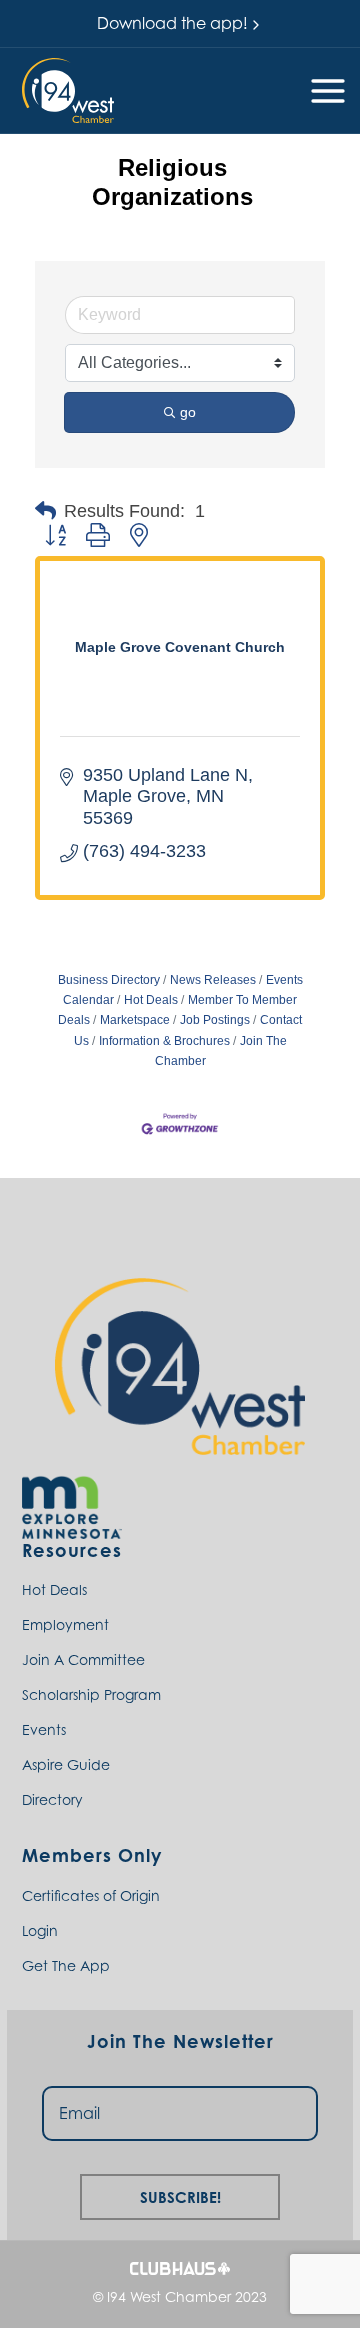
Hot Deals (151, 1000)
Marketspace (135, 1020)
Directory (52, 1799)
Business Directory (109, 980)
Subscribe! (180, 2194)
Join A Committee (83, 1659)
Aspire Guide (66, 1764)
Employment (65, 1624)
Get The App (66, 1965)
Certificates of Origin (91, 1895)
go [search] (188, 412)
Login (40, 1930)
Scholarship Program (91, 1694)
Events (44, 1729)
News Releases (213, 980)
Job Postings (215, 1020)
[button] (68, 90)
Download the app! (172, 23)
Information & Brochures (164, 1041)
